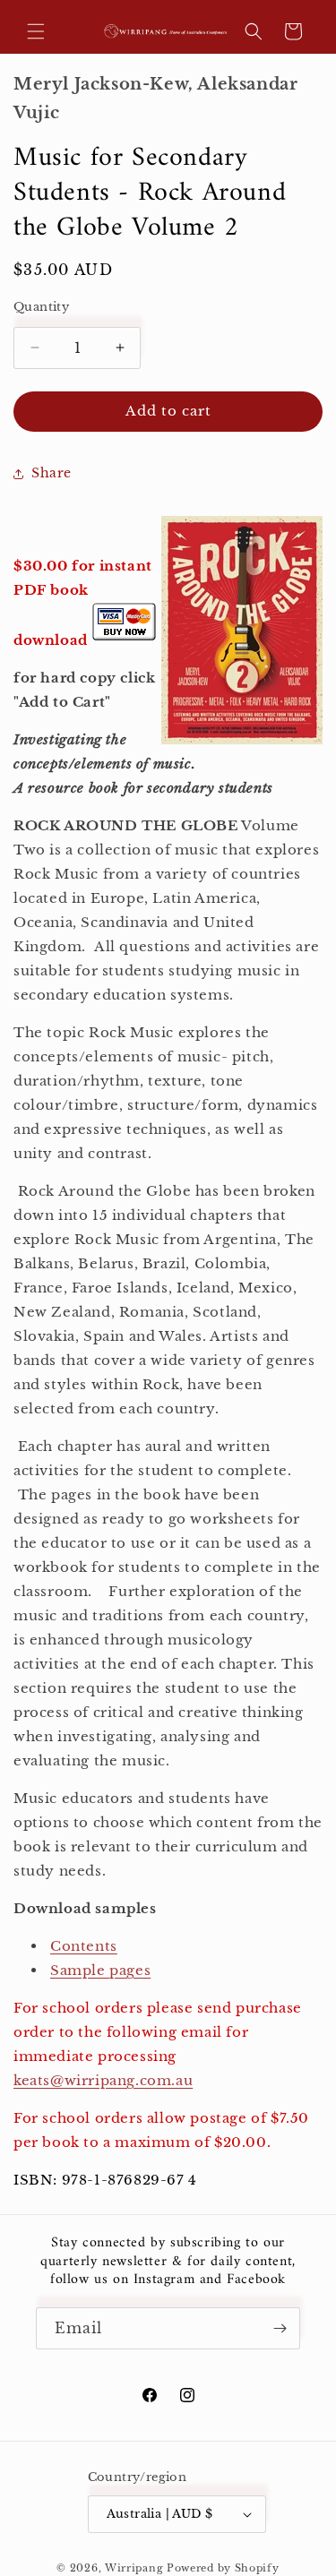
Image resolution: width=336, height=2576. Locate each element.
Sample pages (100, 1970)
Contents (84, 1946)
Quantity (41, 307)
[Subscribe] (280, 2328)
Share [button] (52, 473)
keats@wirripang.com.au (103, 2080)
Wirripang (134, 2568)
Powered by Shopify (223, 2568)
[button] (36, 31)
